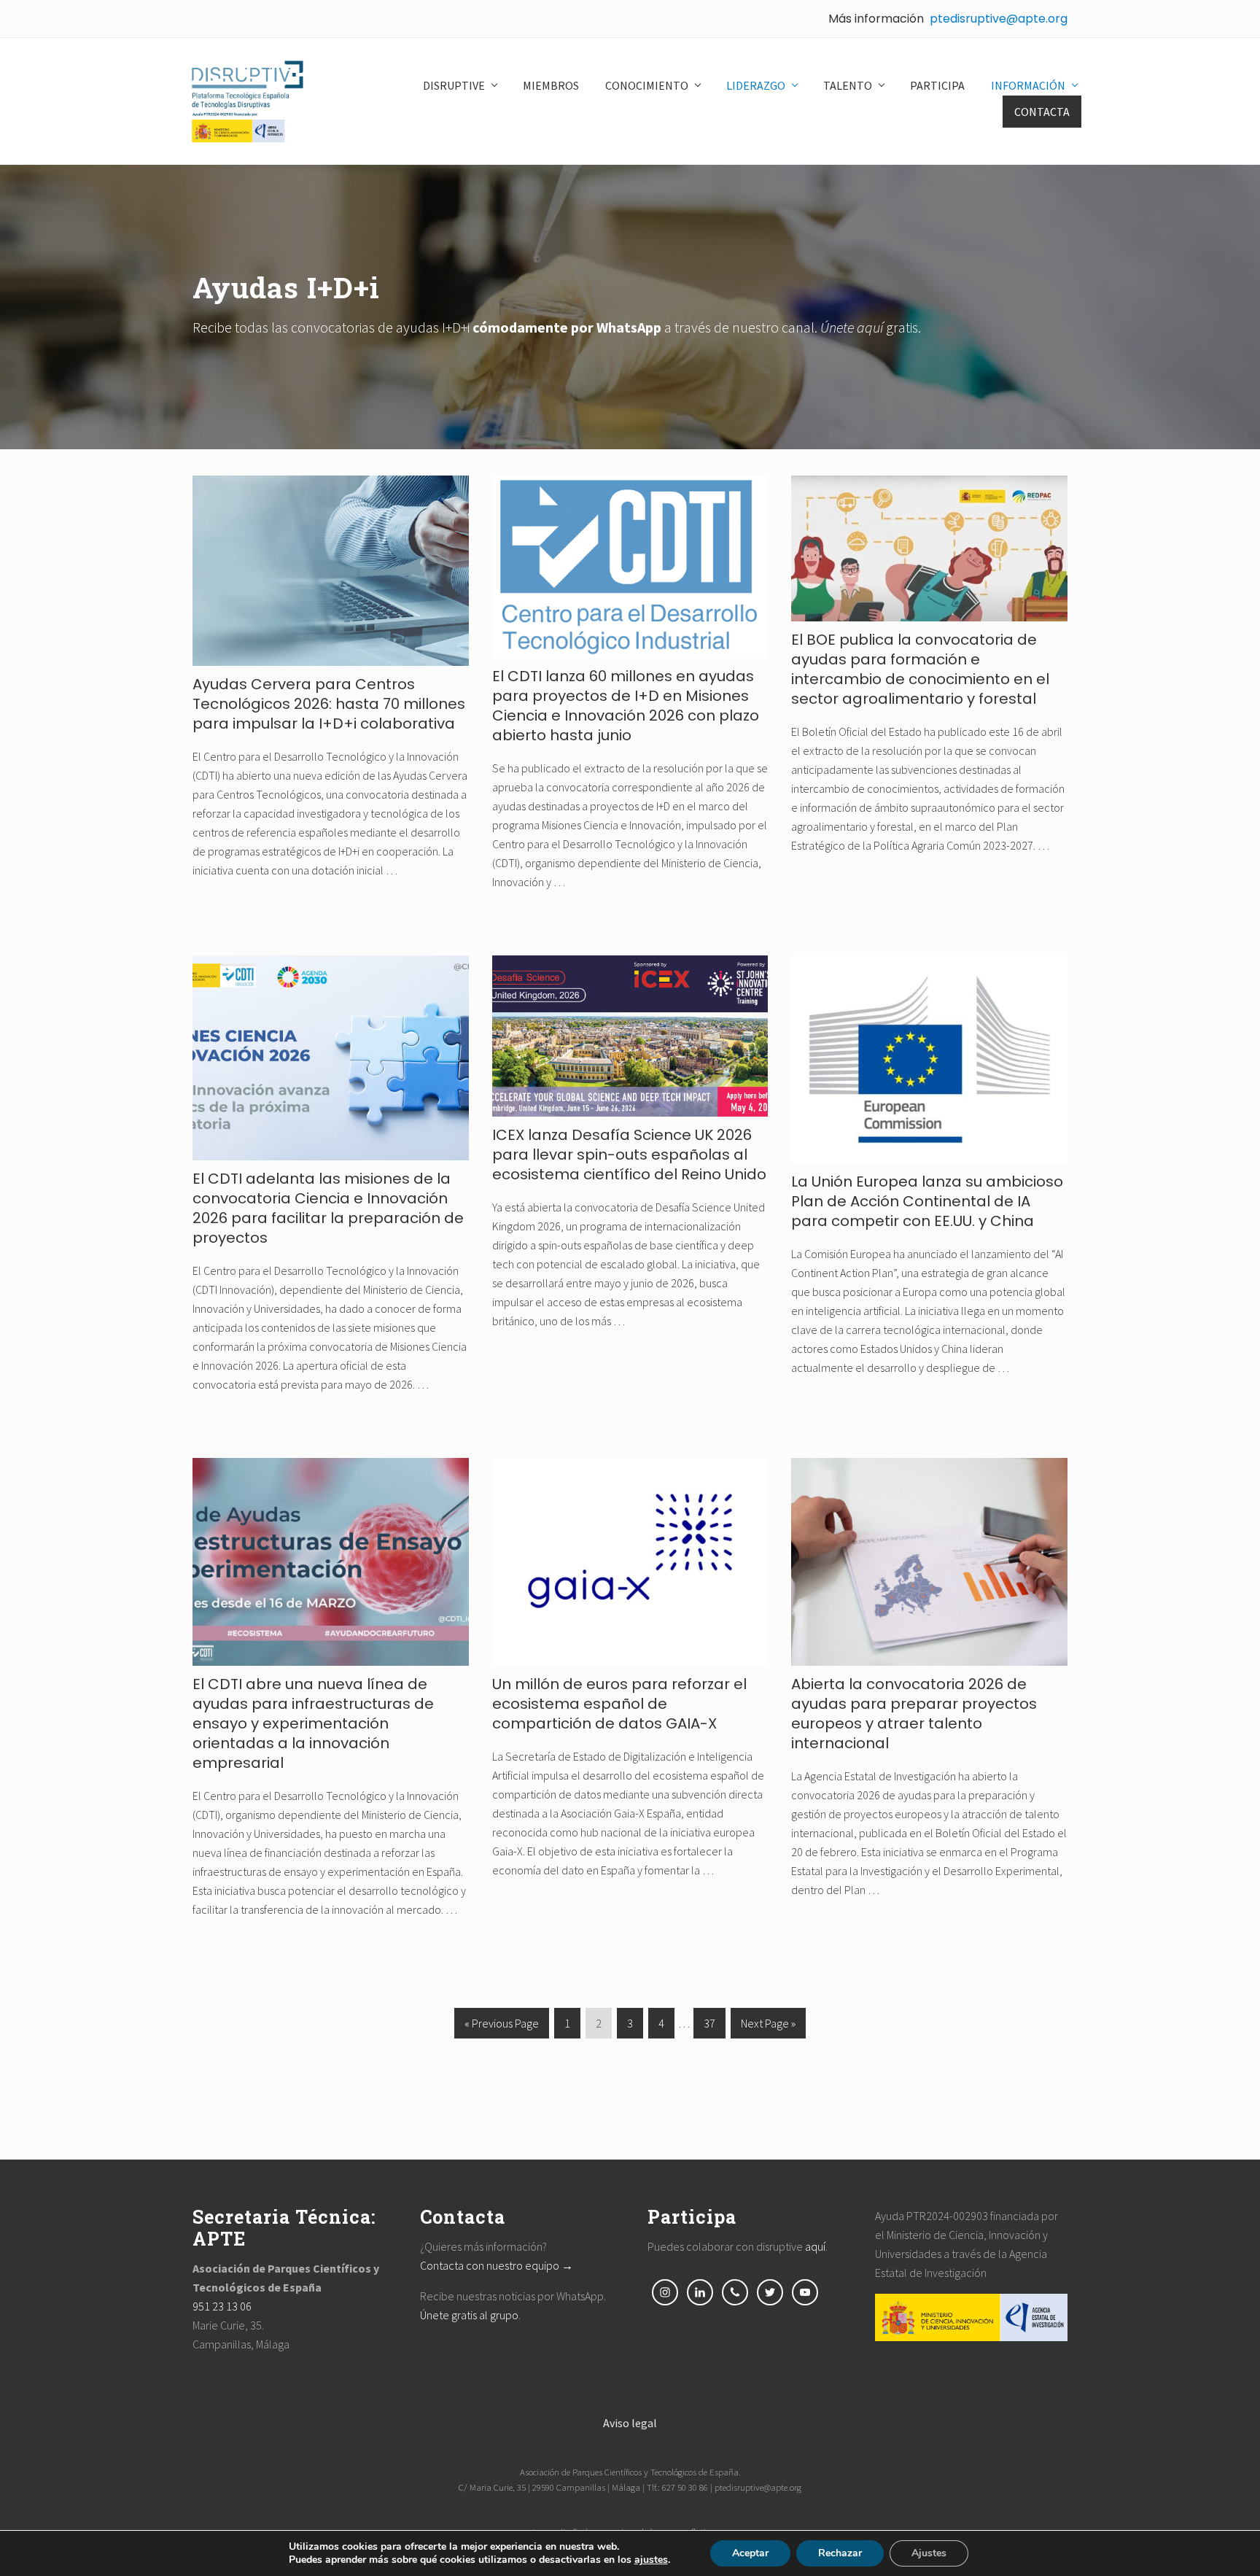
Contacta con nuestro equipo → (497, 2265)
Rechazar (840, 2553)
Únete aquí (852, 327)
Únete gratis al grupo (469, 2315)
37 (709, 2027)
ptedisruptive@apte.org (999, 19)
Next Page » (768, 2027)
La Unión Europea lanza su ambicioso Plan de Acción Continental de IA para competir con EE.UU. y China (927, 1201)
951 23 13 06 (222, 2306)
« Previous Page (502, 2027)
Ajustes (929, 2553)
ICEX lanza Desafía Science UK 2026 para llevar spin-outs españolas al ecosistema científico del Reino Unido (629, 1155)
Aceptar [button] (750, 2553)
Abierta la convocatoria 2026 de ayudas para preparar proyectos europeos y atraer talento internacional (914, 1714)
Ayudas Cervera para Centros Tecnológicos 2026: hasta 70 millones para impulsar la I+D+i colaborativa (329, 704)
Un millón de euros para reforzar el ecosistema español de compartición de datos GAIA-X (619, 1704)
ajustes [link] (651, 2560)
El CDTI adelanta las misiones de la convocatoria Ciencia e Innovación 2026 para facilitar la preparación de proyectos (328, 1208)
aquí (815, 2246)
